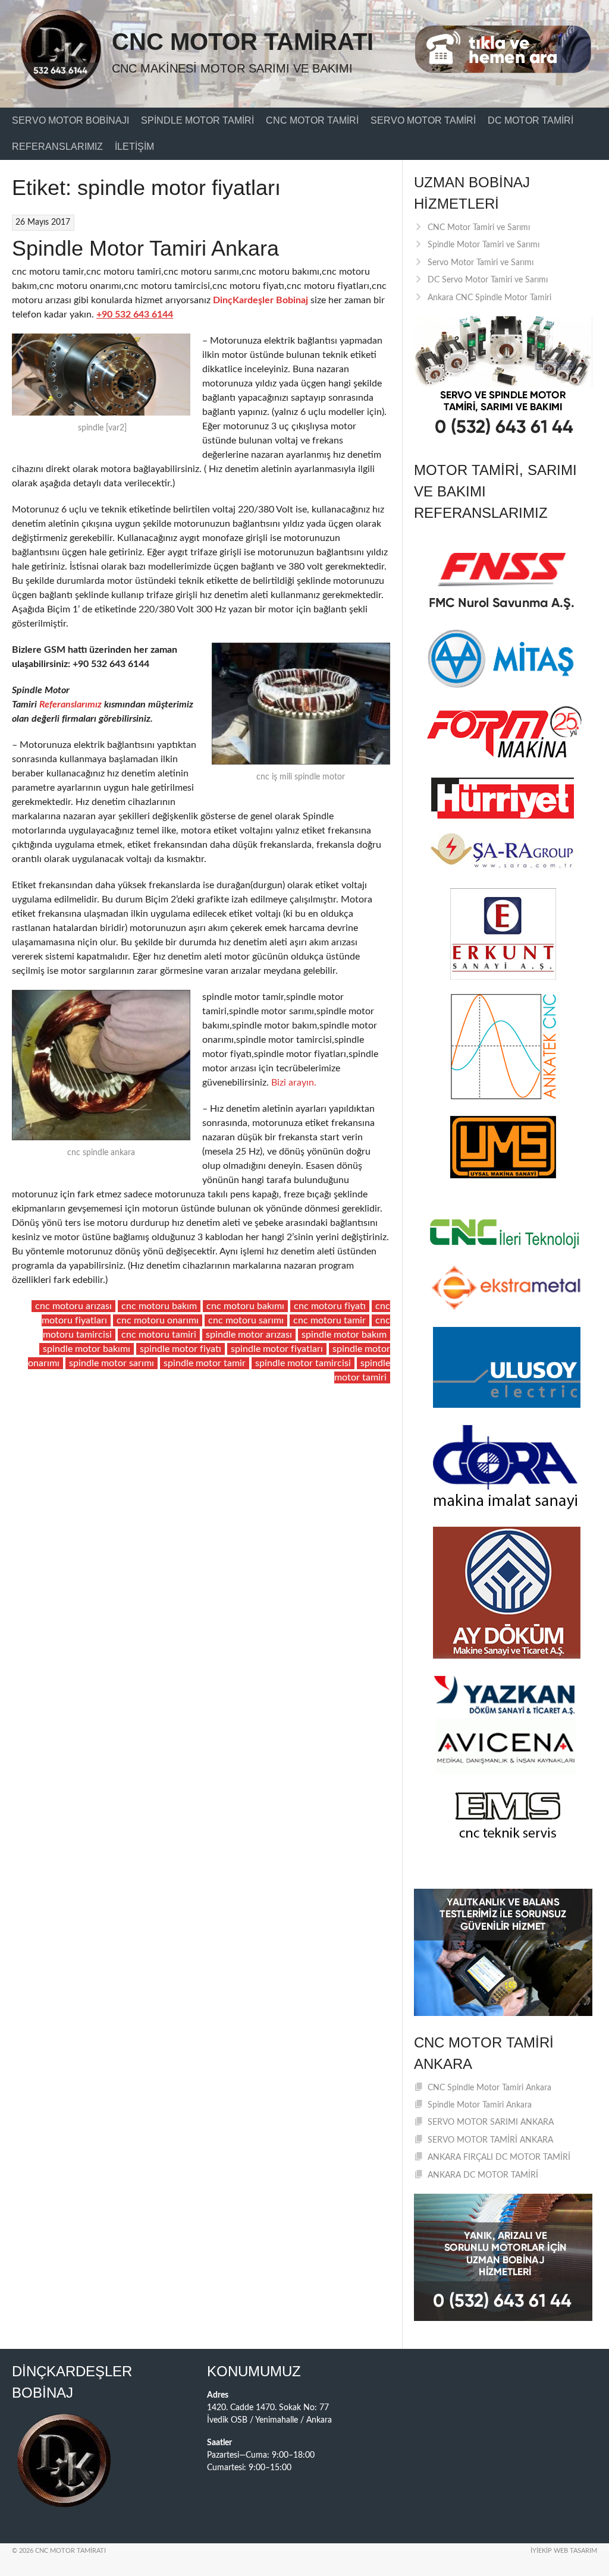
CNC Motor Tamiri (312, 120)
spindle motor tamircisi (303, 1363)
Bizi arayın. (294, 1083)
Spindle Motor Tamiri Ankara (145, 248)
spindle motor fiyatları (277, 1349)
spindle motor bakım (344, 1335)
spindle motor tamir (205, 1363)
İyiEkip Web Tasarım (564, 2551)
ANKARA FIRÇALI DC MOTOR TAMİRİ (499, 2157)
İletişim (134, 147)
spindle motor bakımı (87, 1349)
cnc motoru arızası (73, 1306)
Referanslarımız (57, 147)
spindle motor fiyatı (180, 1349)
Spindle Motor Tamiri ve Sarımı (484, 245)
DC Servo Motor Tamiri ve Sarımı (488, 280)
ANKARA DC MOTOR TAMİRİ (483, 2175)
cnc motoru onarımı (158, 1320)
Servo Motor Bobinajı (70, 120)
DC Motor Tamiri (530, 120)
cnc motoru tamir (329, 1320)
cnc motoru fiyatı (330, 1306)
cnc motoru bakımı (245, 1306)
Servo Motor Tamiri (423, 120)
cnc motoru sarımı (246, 1320)
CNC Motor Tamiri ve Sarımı (479, 228)
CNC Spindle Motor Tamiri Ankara (489, 2088)
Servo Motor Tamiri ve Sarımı (481, 263)
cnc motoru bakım (159, 1306)
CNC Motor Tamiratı (243, 42)
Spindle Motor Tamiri (197, 120)
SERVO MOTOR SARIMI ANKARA (491, 2122)
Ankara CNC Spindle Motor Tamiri (489, 298)
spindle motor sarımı (112, 1363)
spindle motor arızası (249, 1335)
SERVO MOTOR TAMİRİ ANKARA (490, 2140)
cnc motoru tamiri (159, 1335)
